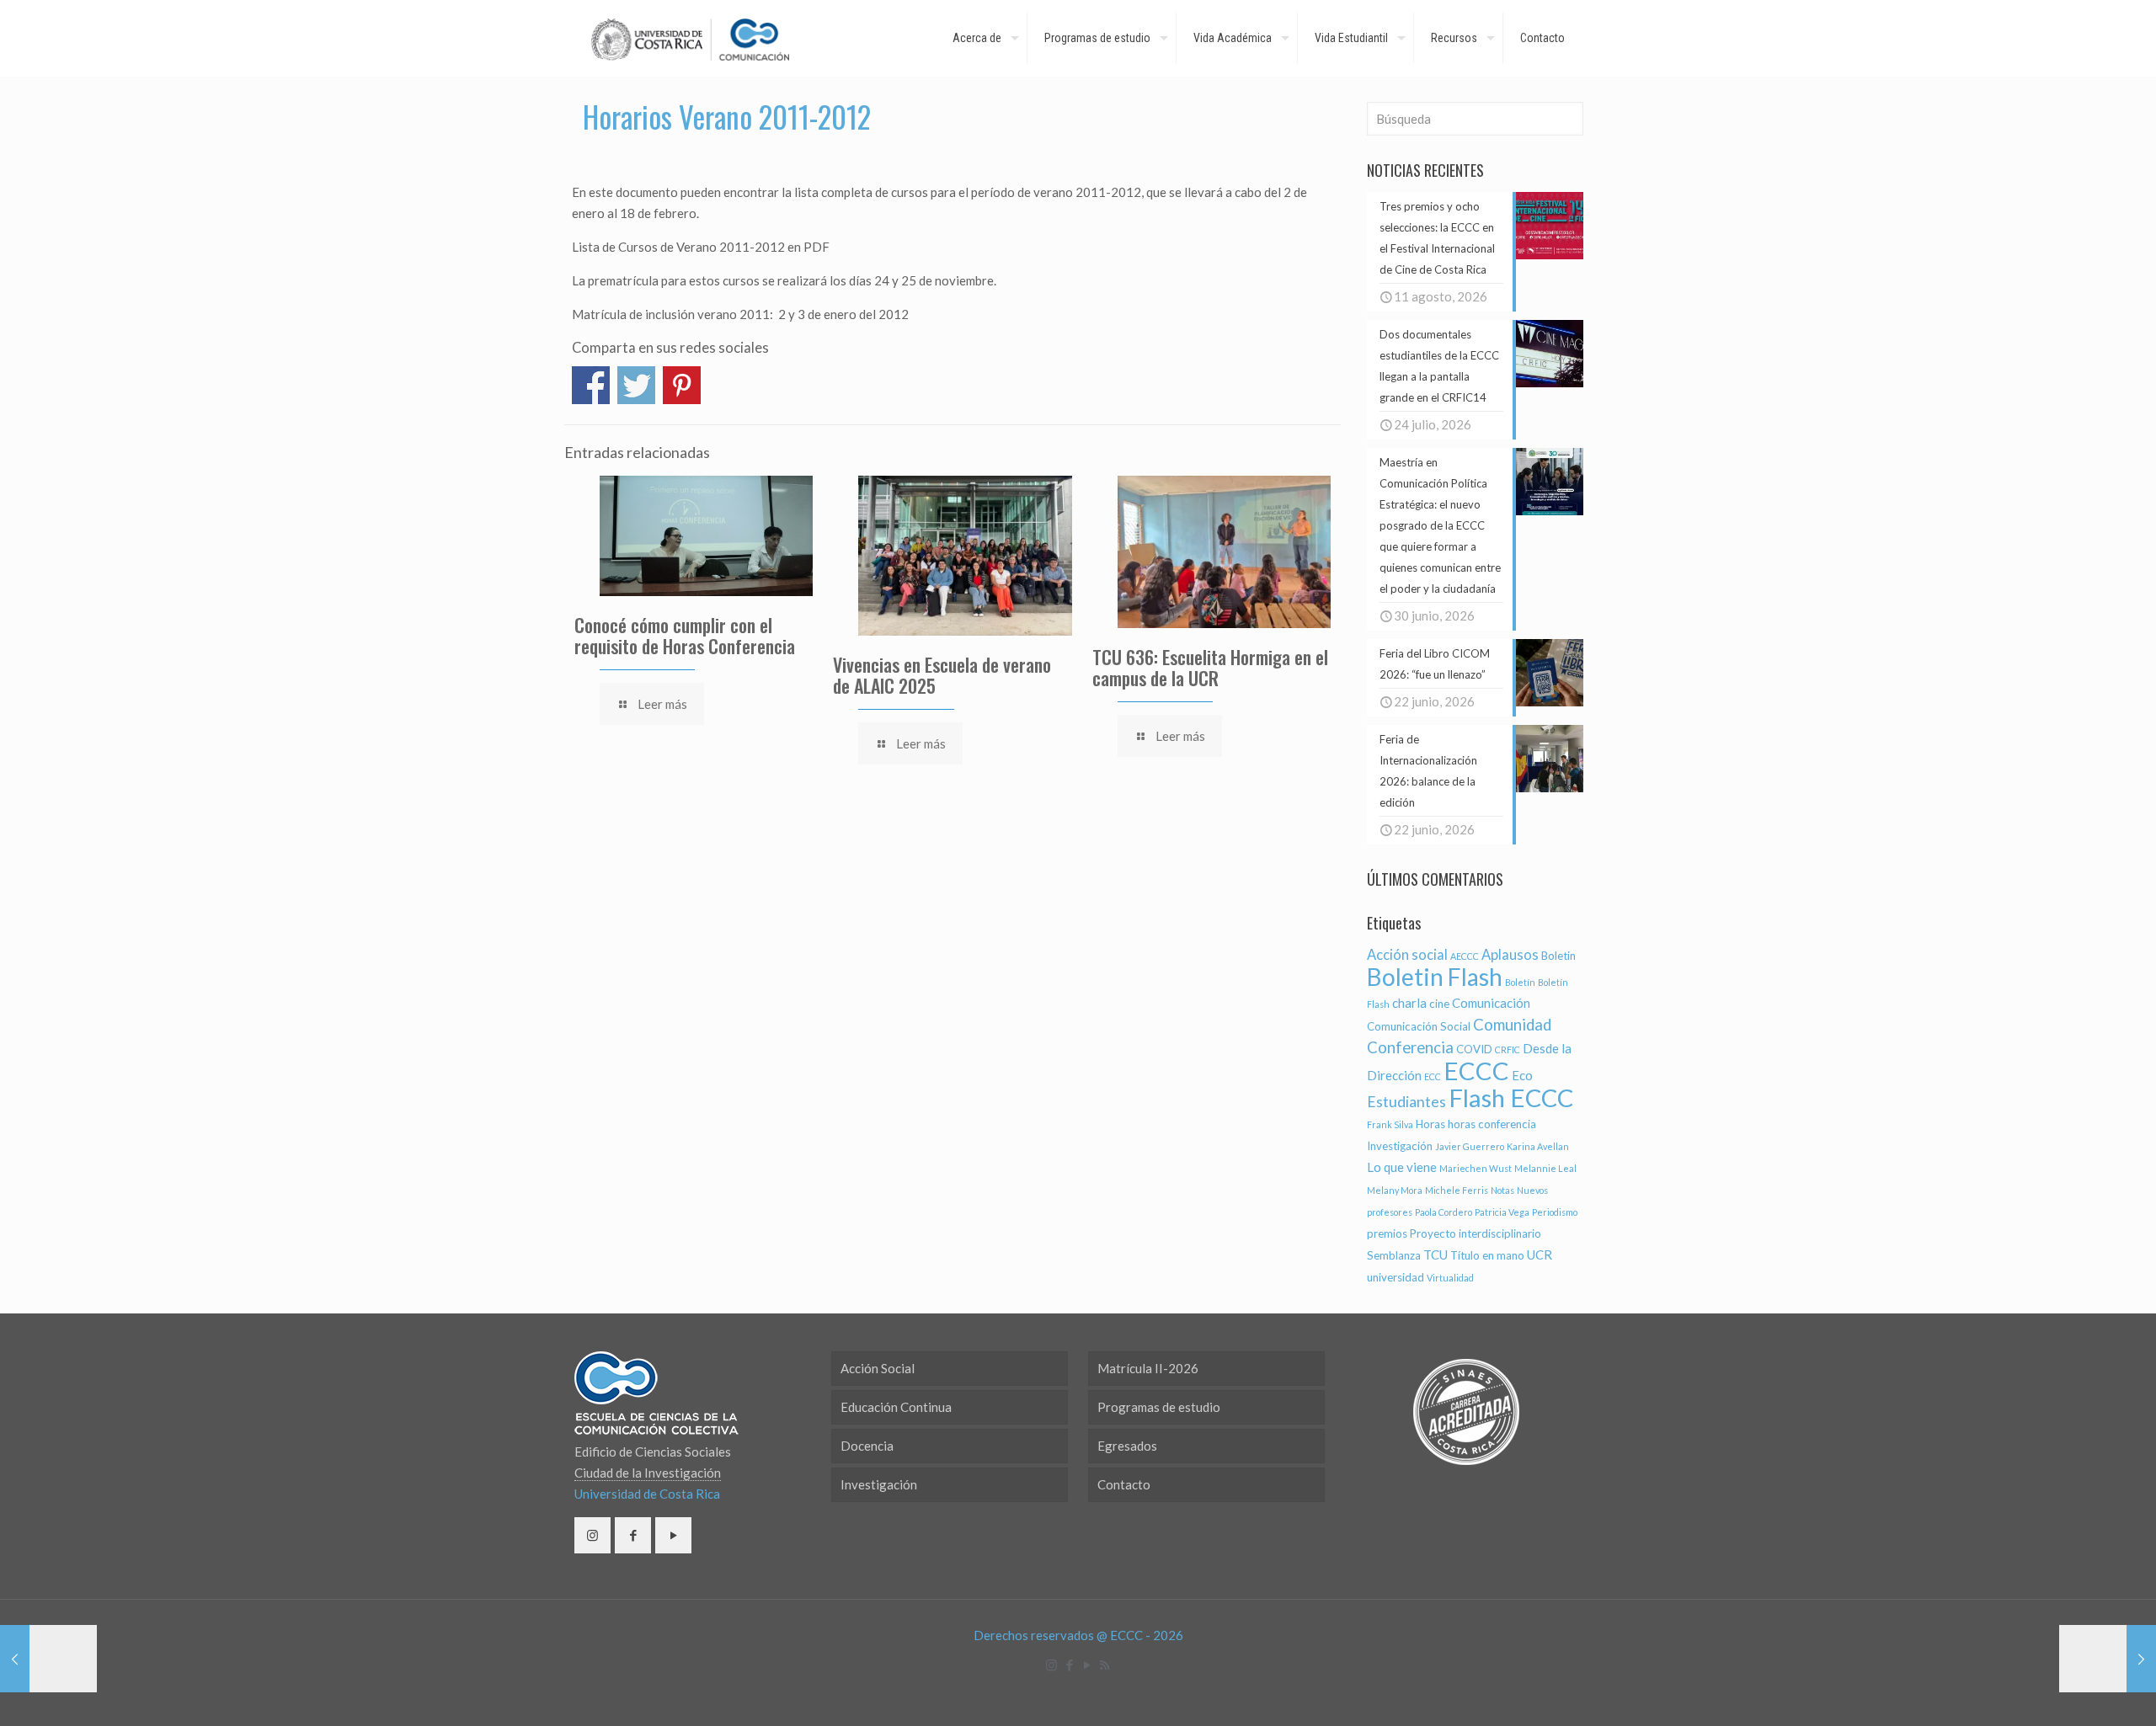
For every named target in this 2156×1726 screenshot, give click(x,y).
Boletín (1520, 982)
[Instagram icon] (1051, 1665)
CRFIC (1508, 1049)
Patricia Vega (1502, 1212)
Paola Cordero (1444, 1212)
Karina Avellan (1538, 1146)
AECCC (1465, 956)
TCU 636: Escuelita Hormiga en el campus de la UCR (1210, 667)
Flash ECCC (1511, 1097)
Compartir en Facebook (591, 385)
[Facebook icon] (1069, 1665)
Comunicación (1491, 1003)
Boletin (1558, 956)
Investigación (1400, 1146)
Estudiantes (1406, 1102)
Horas (1430, 1124)
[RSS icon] (1105, 1665)
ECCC (1476, 1071)
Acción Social (878, 1368)
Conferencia (1410, 1047)
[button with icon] (592, 1535)
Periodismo (1555, 1212)
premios (1387, 1233)
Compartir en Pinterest (682, 385)
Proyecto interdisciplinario (1476, 1233)
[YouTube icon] (1087, 1665)
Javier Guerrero (1470, 1146)
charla (1409, 1003)
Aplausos (1510, 955)
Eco (1522, 1075)
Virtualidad (1450, 1278)
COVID (1474, 1049)
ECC (1433, 1076)
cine (1439, 1004)
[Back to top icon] (2075, 1691)
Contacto (1124, 1484)
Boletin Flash (1435, 977)
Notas (1502, 1190)
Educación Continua (896, 1407)
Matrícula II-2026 (1148, 1368)
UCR (1540, 1255)
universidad (1396, 1277)
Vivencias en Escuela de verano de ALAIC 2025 (942, 675)
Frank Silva (1390, 1124)
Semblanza (1394, 1255)
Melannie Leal (1545, 1168)
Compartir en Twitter (636, 385)
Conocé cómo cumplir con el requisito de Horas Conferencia (685, 635)
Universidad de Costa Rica (647, 1494)
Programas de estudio (1159, 1407)
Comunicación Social (1419, 1026)
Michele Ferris (1457, 1190)
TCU (1436, 1255)
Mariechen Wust (1476, 1168)
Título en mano (1487, 1255)
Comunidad (1512, 1025)
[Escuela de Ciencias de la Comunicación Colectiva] (690, 38)
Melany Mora (1395, 1190)
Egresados (1127, 1446)
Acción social (1407, 955)
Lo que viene (1402, 1167)
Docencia (867, 1446)
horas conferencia (1492, 1124)
